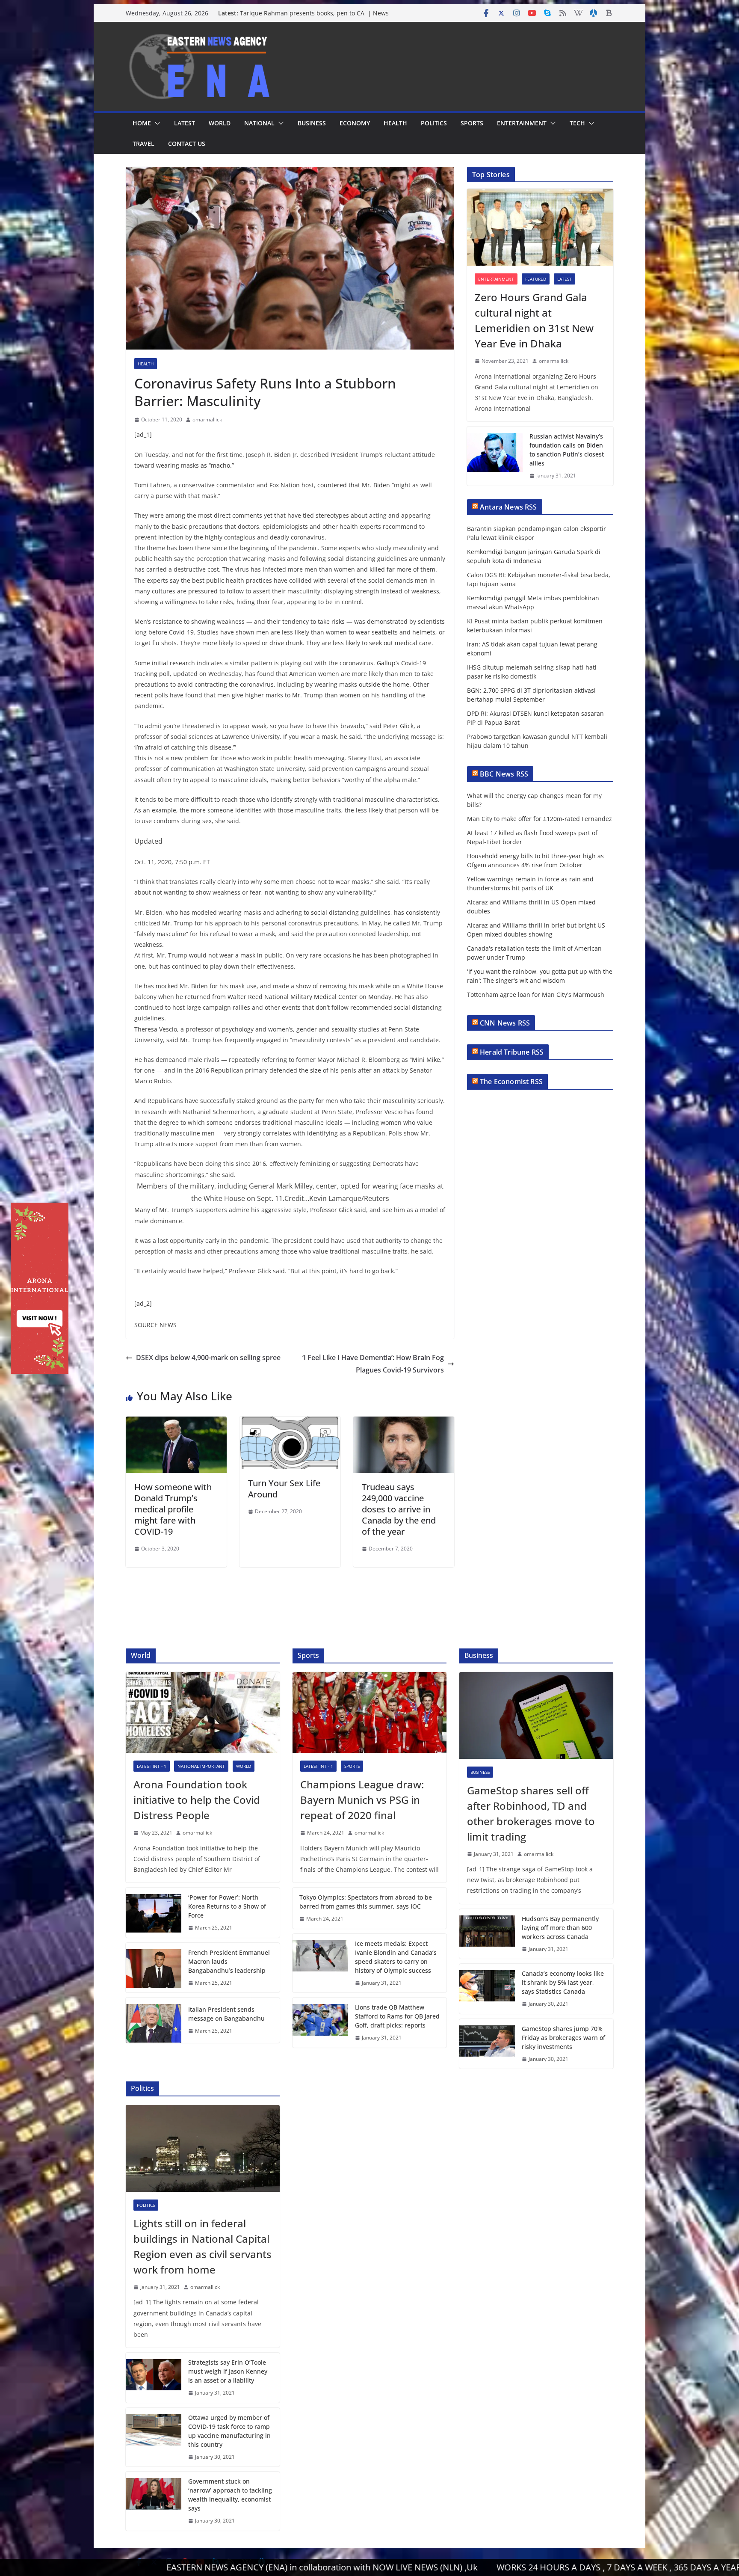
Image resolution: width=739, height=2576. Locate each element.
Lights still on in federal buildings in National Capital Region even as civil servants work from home (202, 2246)
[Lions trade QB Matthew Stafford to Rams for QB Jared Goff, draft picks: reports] (320, 2023)
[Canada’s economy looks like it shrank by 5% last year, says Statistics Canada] (487, 1989)
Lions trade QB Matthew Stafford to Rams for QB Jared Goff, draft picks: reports (397, 2016)
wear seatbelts (377, 632)
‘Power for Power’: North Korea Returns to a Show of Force (227, 1906)
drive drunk (286, 643)
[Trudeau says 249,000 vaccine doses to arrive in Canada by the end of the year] (404, 1423)
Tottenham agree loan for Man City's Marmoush (536, 995)
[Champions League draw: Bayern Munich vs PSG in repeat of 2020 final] (369, 1712)
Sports (472, 123)
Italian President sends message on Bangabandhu (226, 2014)
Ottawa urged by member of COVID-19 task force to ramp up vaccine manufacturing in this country (229, 2431)
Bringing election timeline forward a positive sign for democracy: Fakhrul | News (315, 17)
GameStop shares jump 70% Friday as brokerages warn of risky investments (563, 2038)
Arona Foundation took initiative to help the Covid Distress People (197, 1800)
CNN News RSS (505, 1023)
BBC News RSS (504, 774)
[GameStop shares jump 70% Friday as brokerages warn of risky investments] (487, 2044)
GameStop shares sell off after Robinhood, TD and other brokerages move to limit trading (531, 1813)
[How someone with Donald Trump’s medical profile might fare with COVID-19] (176, 1423)
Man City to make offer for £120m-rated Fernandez (539, 819)
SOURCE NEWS (155, 1325)
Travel (143, 144)
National (259, 123)
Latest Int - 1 (152, 1766)
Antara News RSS (508, 507)
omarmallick (207, 419)
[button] (156, 123)
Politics (434, 123)
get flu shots (159, 643)
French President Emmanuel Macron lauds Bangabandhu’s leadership (229, 1961)
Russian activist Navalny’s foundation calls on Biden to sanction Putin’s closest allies (567, 450)
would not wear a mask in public (236, 955)
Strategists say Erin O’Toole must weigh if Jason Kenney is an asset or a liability (228, 2371)
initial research (173, 663)
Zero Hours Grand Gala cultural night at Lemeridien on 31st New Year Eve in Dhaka (534, 320)
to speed (248, 643)
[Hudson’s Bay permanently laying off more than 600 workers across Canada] (487, 1934)
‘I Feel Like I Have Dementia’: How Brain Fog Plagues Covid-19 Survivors (373, 1364)
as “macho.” (217, 465)
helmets (424, 632)
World (220, 123)
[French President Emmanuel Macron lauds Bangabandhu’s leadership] (154, 1968)
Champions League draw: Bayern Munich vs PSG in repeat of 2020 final (362, 1800)
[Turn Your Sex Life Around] (290, 1423)
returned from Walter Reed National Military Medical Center (271, 997)
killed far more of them (402, 569)
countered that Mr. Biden (354, 485)
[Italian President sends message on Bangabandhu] (154, 2020)
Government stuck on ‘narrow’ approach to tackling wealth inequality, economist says (230, 2495)
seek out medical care (400, 643)
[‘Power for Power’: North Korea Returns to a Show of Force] (154, 1913)
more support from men (213, 1144)
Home (142, 123)
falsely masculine (161, 934)
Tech (577, 123)
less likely (346, 643)
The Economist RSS (511, 1082)
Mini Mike (426, 1060)
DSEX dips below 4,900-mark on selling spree (208, 1358)
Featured (536, 279)
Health (395, 123)
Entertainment (522, 123)
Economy (355, 123)
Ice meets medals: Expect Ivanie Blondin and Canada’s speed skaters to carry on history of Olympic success (396, 1957)
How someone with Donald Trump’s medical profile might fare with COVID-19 (173, 1509)
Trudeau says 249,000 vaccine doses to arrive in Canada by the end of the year (399, 1509)
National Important (201, 1766)
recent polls (151, 695)
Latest (185, 123)
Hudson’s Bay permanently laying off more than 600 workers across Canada (560, 1928)
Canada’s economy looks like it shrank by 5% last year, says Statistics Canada (563, 1982)
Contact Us (187, 144)
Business (312, 123)
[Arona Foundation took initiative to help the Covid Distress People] (203, 1712)
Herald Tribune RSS (512, 1052)
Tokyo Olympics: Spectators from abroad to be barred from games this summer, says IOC (366, 1902)
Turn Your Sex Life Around (284, 1489)
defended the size (295, 1070)
